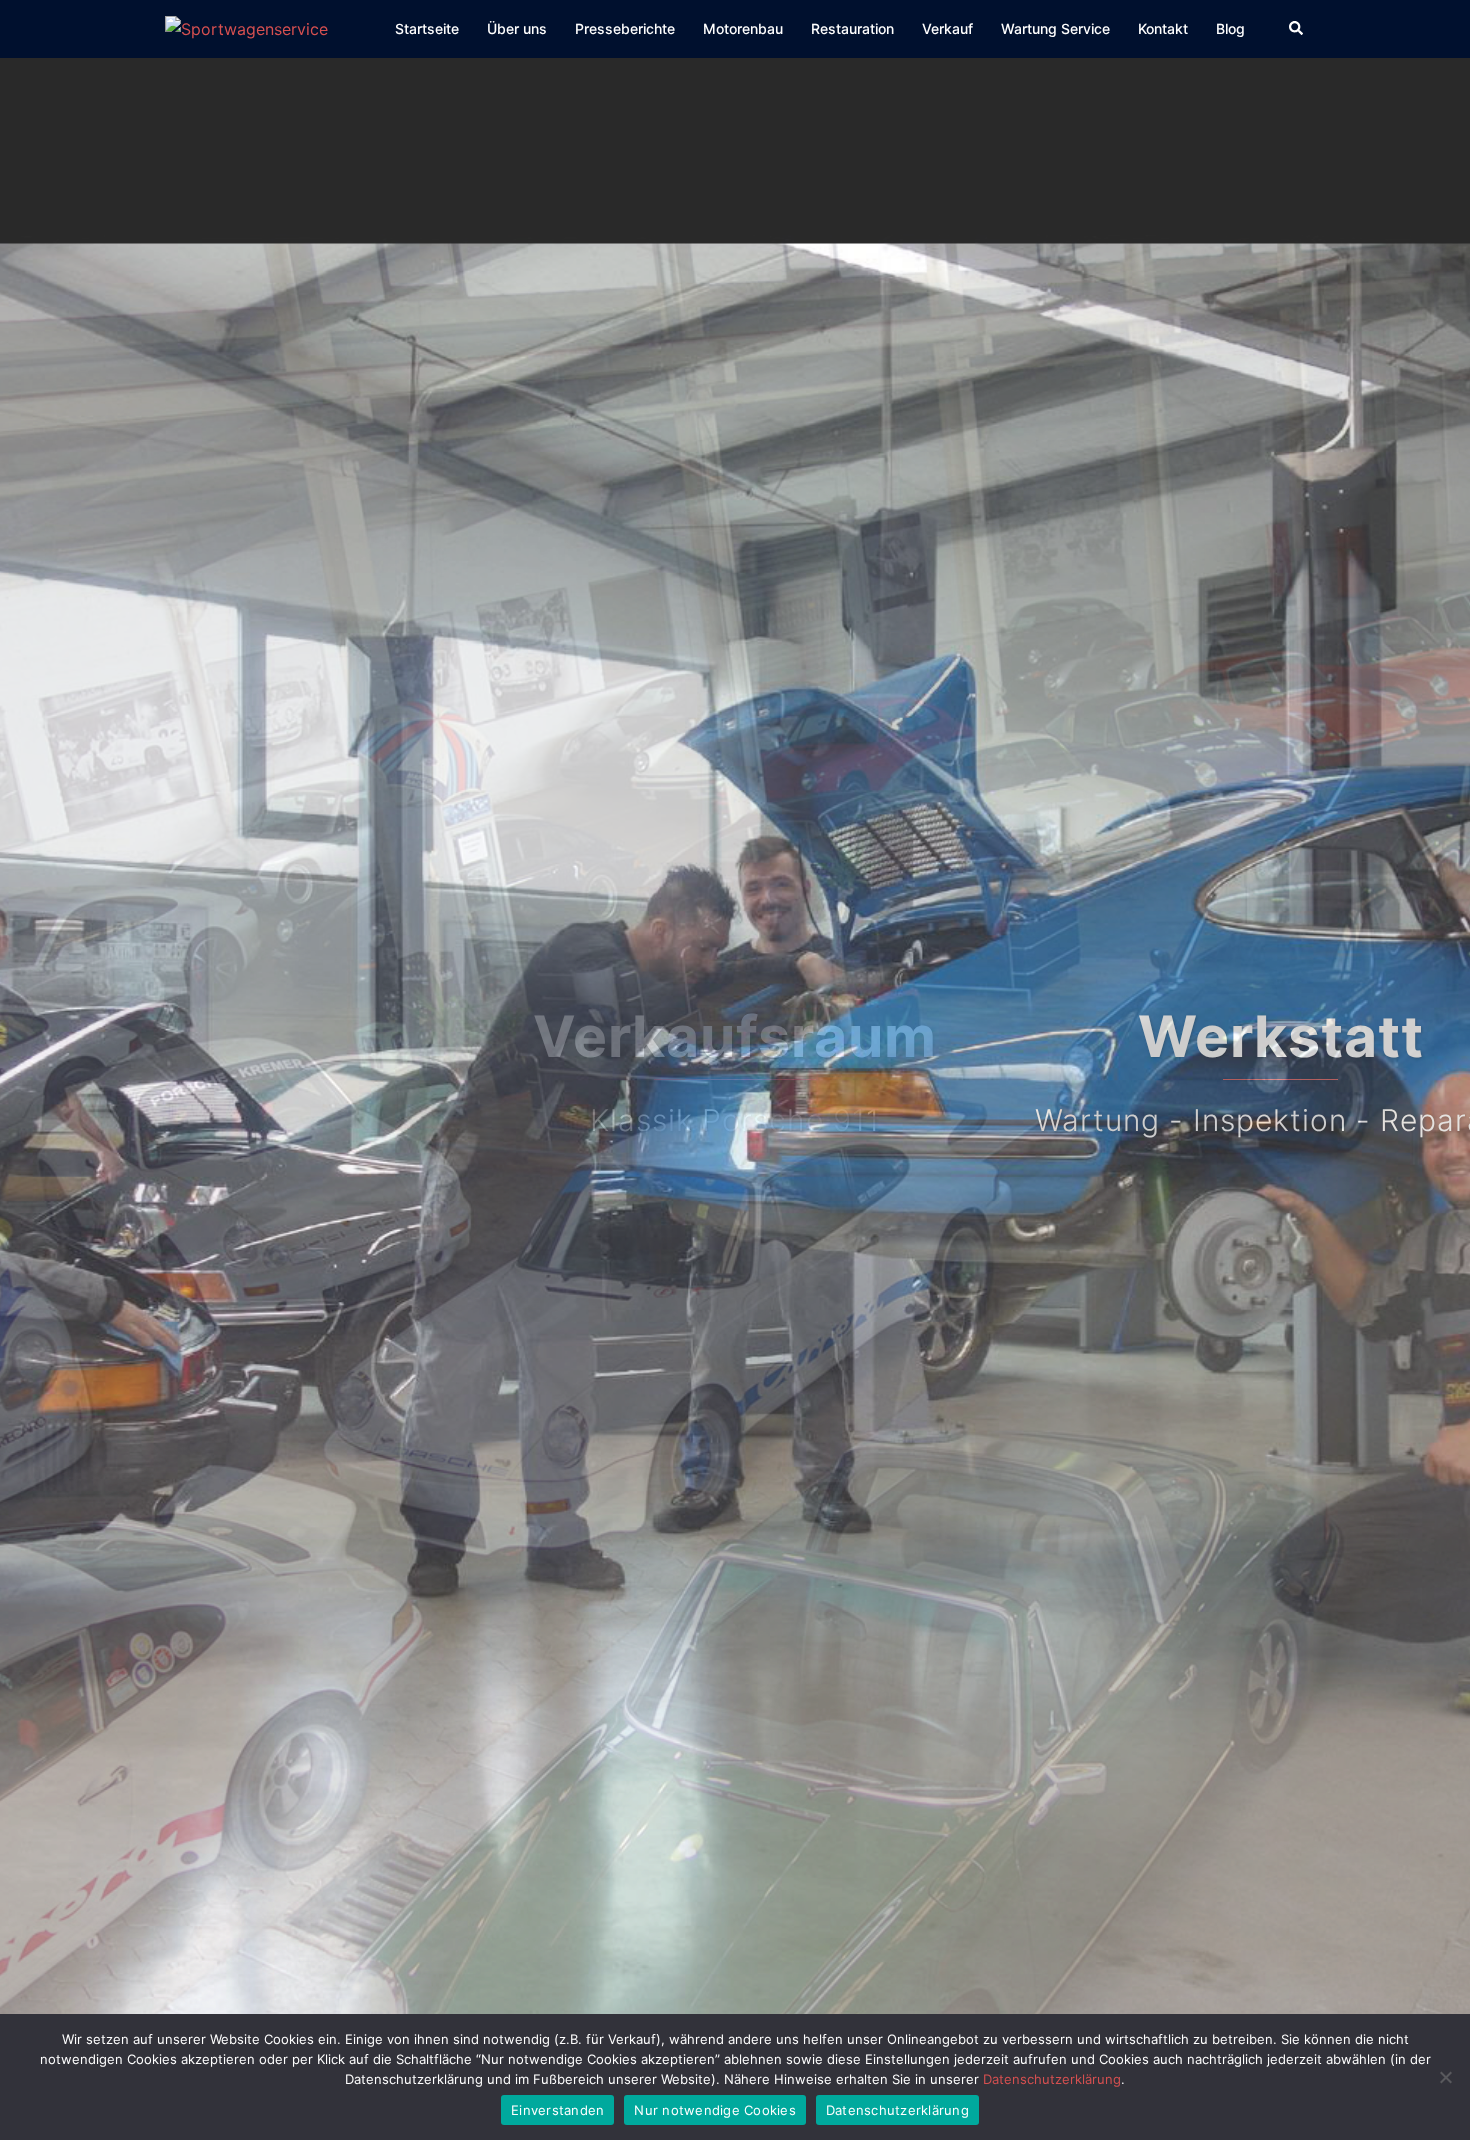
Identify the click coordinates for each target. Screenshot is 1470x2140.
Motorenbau (743, 28)
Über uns (517, 28)
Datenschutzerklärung (1052, 2079)
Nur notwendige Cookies (715, 2110)
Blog (1230, 28)
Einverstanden (557, 2110)
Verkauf (947, 28)
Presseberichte (625, 28)
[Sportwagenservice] (246, 28)
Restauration (852, 28)
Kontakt (1163, 28)
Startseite (427, 28)
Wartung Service (1055, 28)
